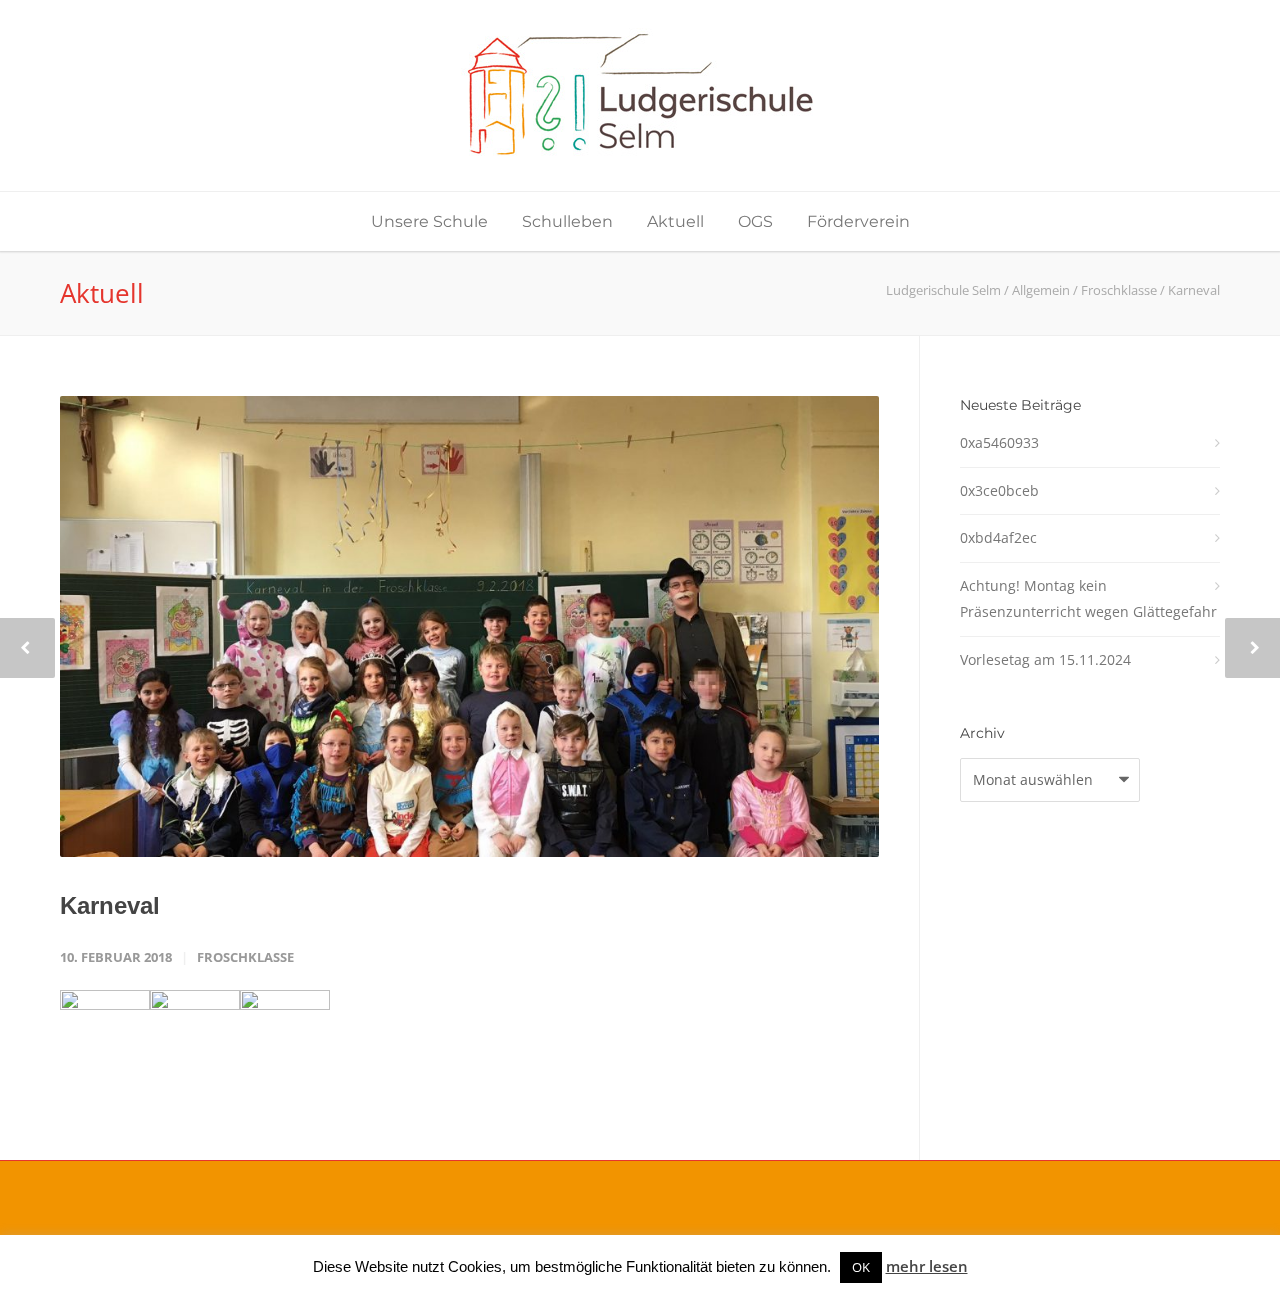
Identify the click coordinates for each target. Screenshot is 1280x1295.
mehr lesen (927, 1266)
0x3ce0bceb (999, 490)
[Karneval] (469, 626)
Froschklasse (245, 957)
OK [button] (861, 1267)
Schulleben (567, 221)
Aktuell (675, 221)
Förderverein (858, 221)
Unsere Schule (429, 221)
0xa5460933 (999, 442)
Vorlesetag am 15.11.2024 (1045, 659)
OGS (755, 221)
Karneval (110, 905)
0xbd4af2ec (998, 537)
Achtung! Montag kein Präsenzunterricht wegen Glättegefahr (1088, 599)
